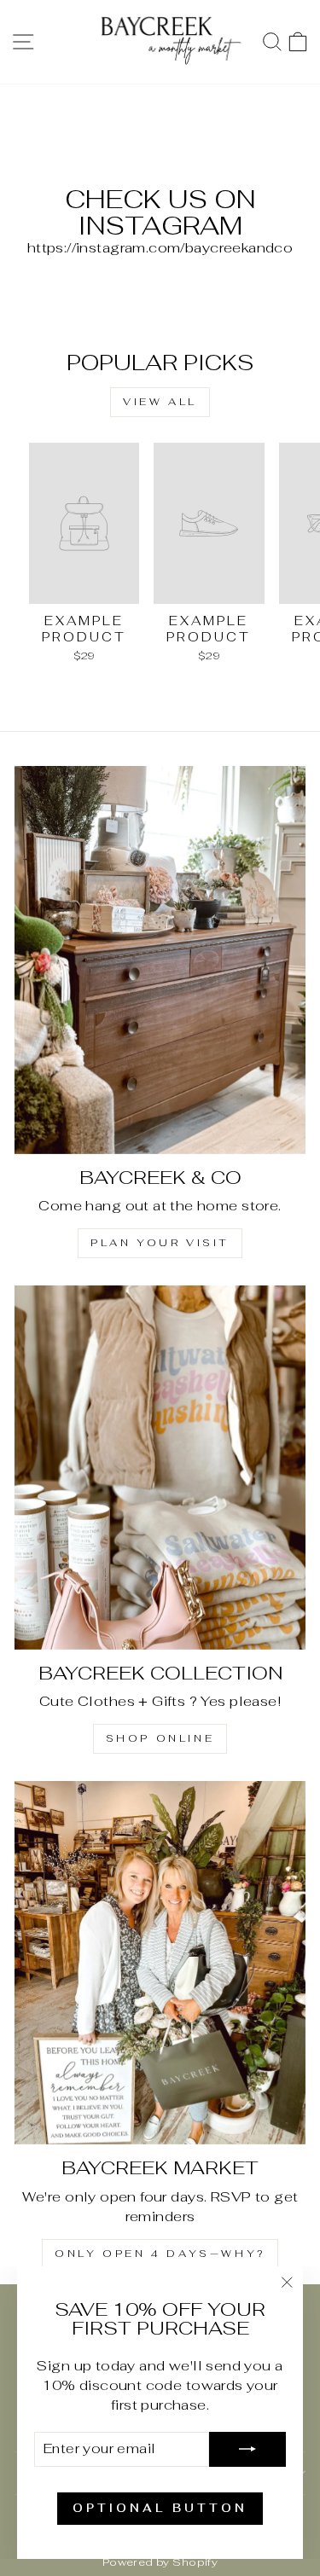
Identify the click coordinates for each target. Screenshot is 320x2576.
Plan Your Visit (160, 1243)
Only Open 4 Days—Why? (160, 2254)
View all (160, 402)
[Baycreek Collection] (160, 1467)
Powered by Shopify (160, 2562)
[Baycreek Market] (160, 1963)
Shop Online (160, 1738)
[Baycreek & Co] (160, 960)
